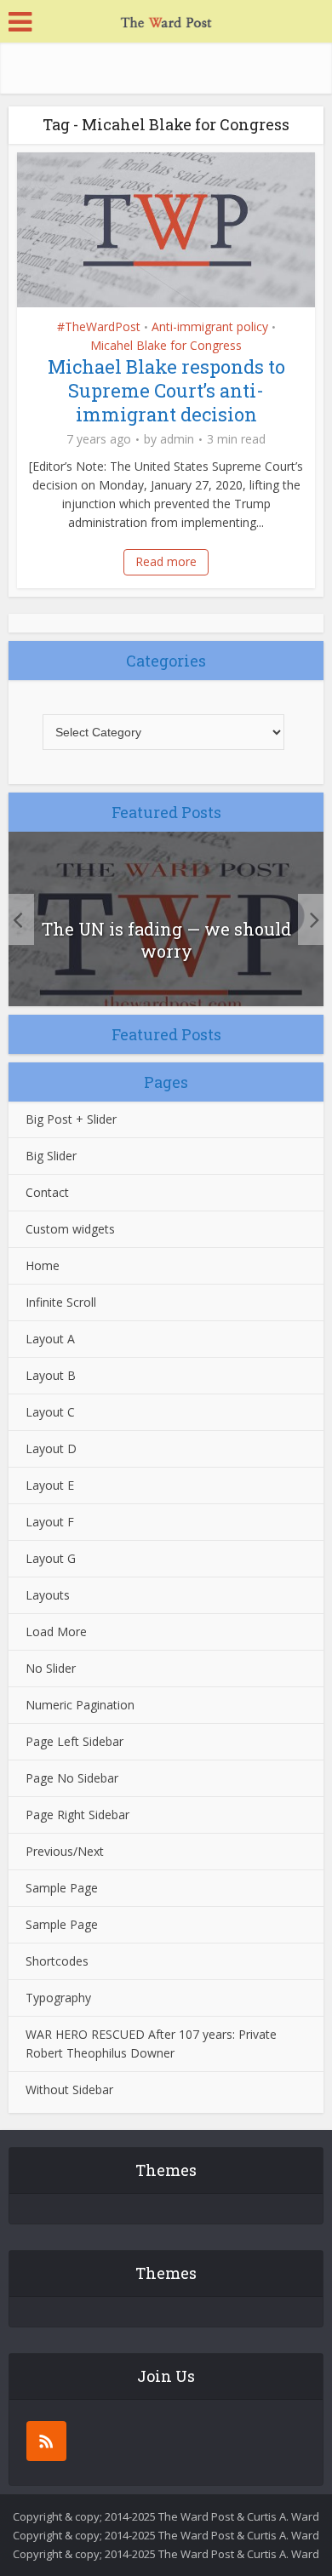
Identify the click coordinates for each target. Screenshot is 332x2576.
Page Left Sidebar (74, 1741)
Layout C (50, 1412)
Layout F (50, 1522)
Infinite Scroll (61, 1302)
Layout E (50, 1485)
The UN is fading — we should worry (166, 940)
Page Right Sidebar (77, 1815)
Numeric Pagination (80, 1705)
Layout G (51, 1558)
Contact (47, 1192)
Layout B (51, 1375)
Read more (166, 561)
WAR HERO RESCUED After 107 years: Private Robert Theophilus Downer (151, 2044)
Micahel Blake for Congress (166, 345)
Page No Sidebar (72, 1778)
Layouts (48, 1595)
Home (43, 1265)
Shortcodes (57, 1961)
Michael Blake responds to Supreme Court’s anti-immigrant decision (166, 390)
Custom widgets (70, 1229)
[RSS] (46, 2441)
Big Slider (51, 1156)
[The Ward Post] (166, 20)
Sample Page (62, 1888)
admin (177, 439)
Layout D (51, 1448)
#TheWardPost (99, 326)
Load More (56, 1631)
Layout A (50, 1339)
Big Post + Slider (71, 1119)
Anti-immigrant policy (210, 326)
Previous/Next (65, 1851)
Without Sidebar (69, 2089)
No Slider (51, 1668)
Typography (58, 1998)
